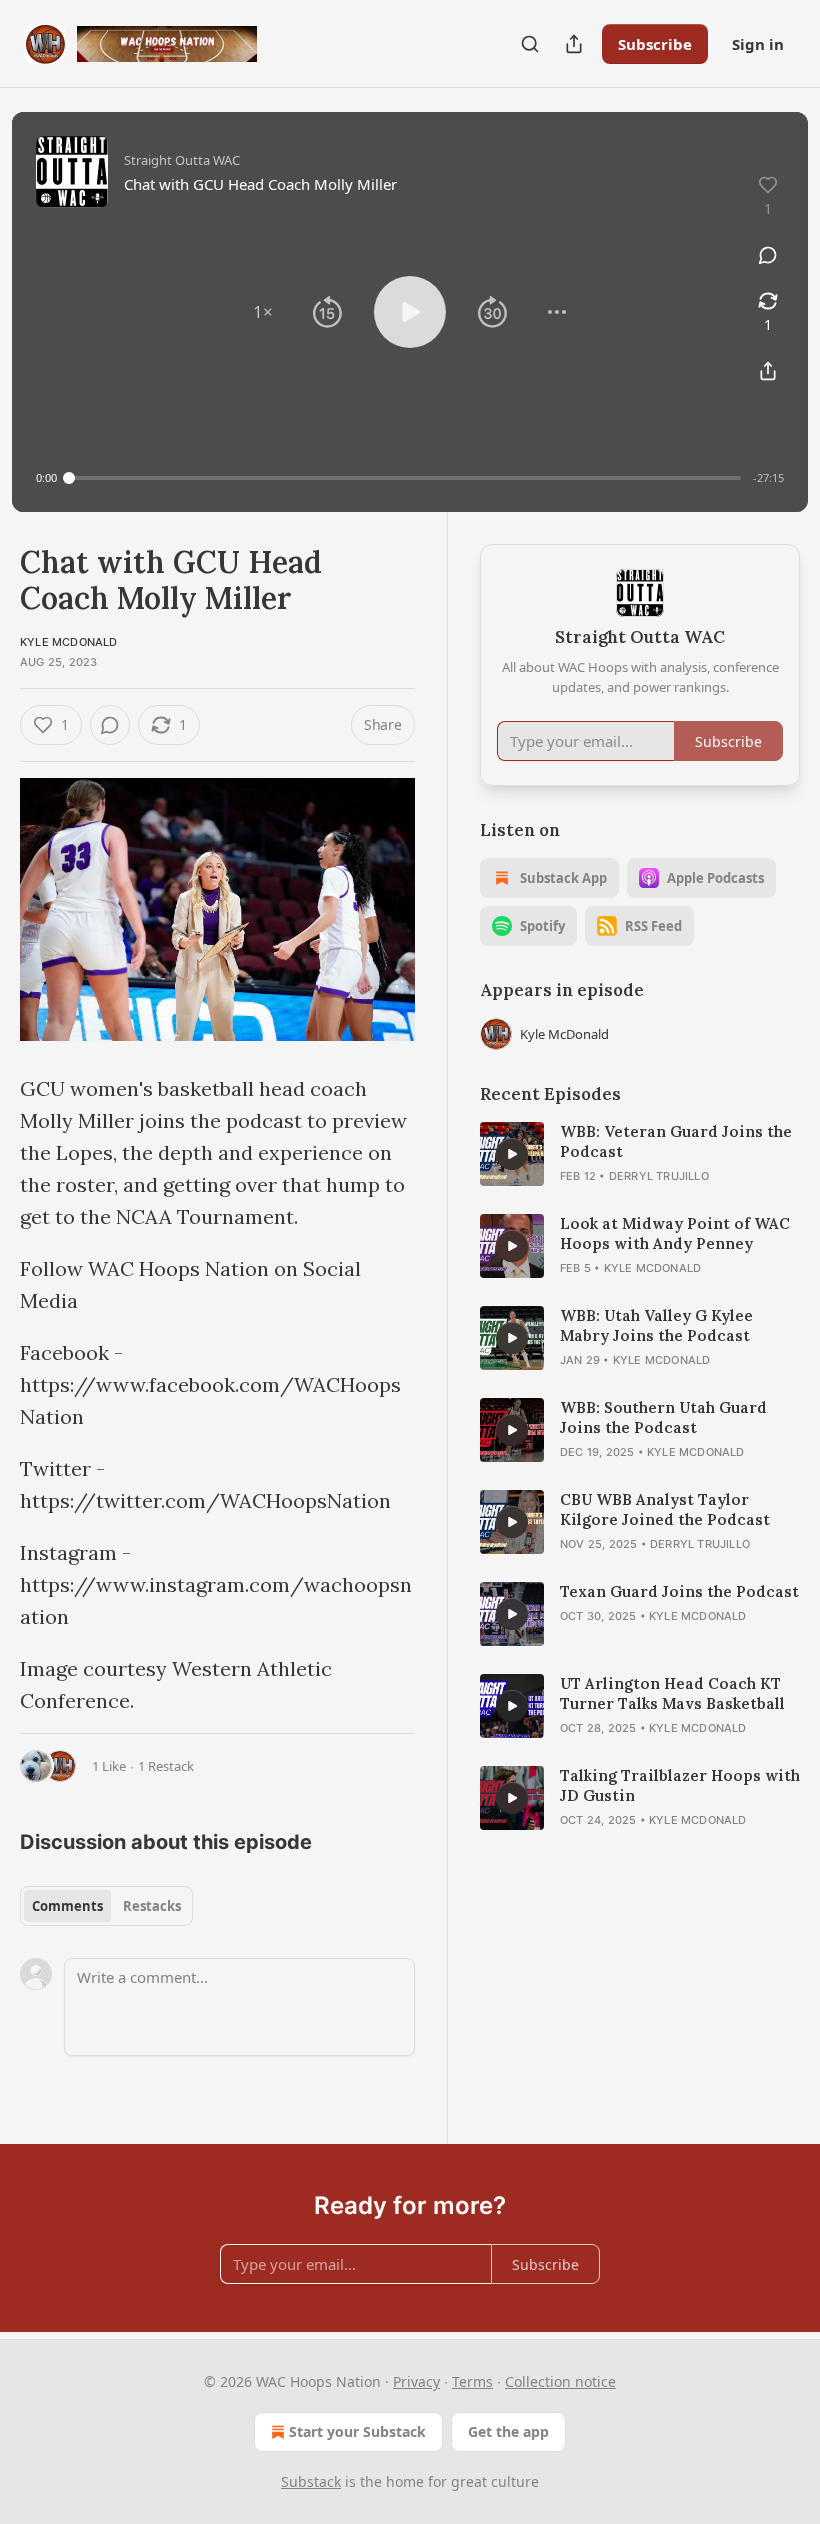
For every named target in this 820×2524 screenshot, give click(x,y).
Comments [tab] (67, 1906)
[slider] (405, 478)
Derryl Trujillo (659, 1176)
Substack (311, 2481)
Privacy (416, 2381)
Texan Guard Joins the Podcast (679, 1591)
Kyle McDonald (69, 642)
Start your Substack (357, 2431)
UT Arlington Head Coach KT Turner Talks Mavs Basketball (672, 1693)
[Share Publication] (574, 44)
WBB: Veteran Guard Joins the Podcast (676, 1141)
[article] (640, 1154)
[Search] (530, 44)
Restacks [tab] (152, 1906)
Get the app (508, 2431)
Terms (472, 2381)
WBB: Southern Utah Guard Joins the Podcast (663, 1417)
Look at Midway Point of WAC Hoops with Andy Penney (675, 1233)
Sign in (758, 44)
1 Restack (166, 1766)
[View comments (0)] (768, 255)
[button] (263, 312)
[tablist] (106, 1906)
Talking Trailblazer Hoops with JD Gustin (680, 1785)
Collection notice (560, 2381)
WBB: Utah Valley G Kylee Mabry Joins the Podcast (656, 1325)
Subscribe (655, 44)
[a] (512, 1154)
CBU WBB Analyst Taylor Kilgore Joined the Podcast (665, 1509)
